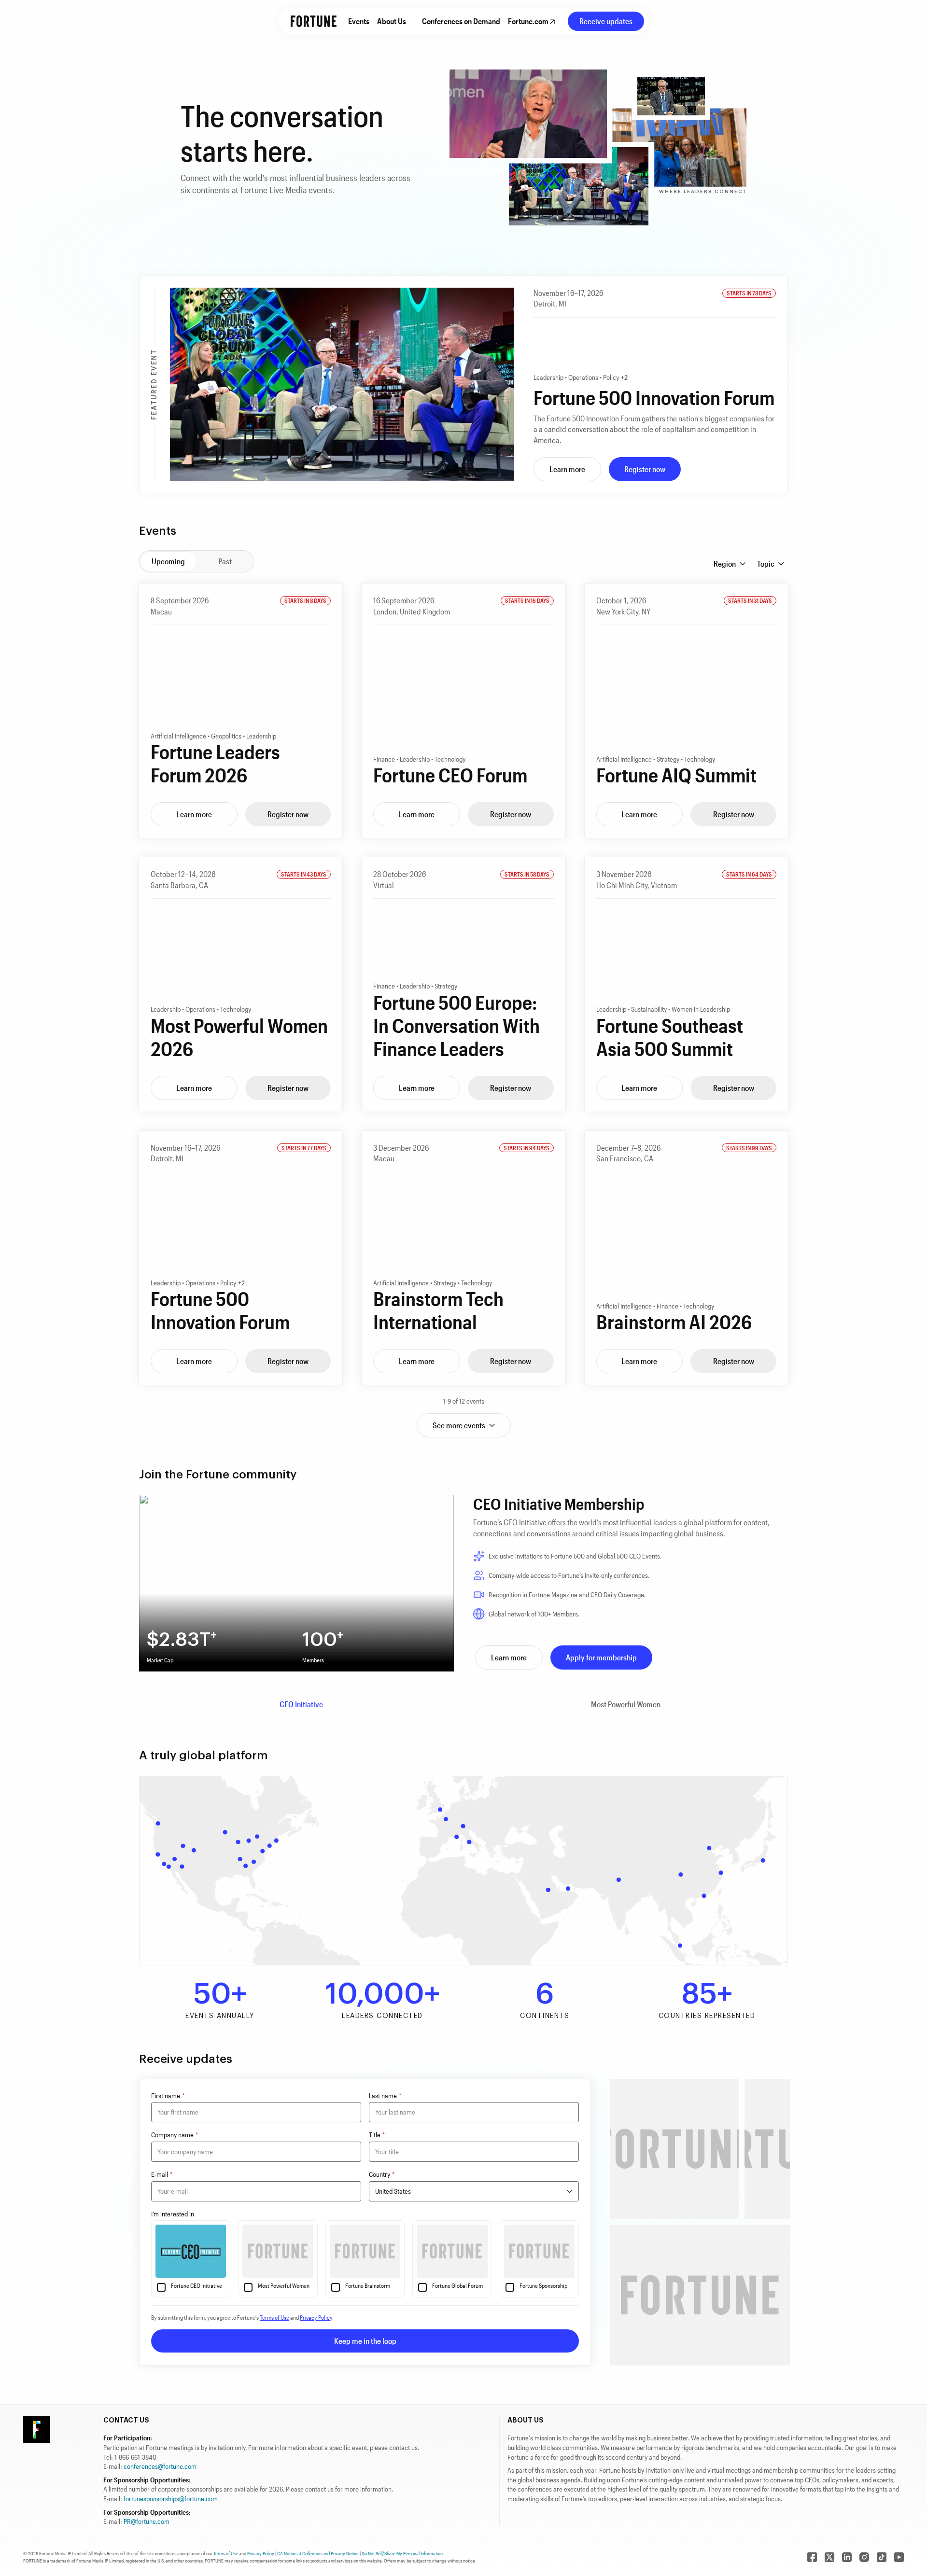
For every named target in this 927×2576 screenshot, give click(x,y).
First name (168, 2096)
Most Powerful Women (626, 1704)
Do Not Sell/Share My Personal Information (402, 2553)
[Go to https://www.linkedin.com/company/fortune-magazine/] (847, 2557)
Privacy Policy (316, 2317)
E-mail (162, 2174)
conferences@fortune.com (160, 2466)
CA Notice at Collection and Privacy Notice (318, 2553)
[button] (730, 564)
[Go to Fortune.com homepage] (314, 21)
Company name (175, 2135)
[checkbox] (161, 2287)
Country (382, 2174)
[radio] (168, 561)
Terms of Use (274, 2317)
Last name (385, 2096)
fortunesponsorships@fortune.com (171, 2499)
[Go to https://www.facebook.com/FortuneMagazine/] (812, 2557)
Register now (645, 469)
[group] (197, 561)
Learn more (567, 469)
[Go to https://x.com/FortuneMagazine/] (829, 2557)
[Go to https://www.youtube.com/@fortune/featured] (899, 2557)
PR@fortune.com (147, 2521)
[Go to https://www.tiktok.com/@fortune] (882, 2557)
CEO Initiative (301, 1704)
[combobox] (474, 2191)
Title (377, 2135)
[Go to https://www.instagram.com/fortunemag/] (864, 2557)
